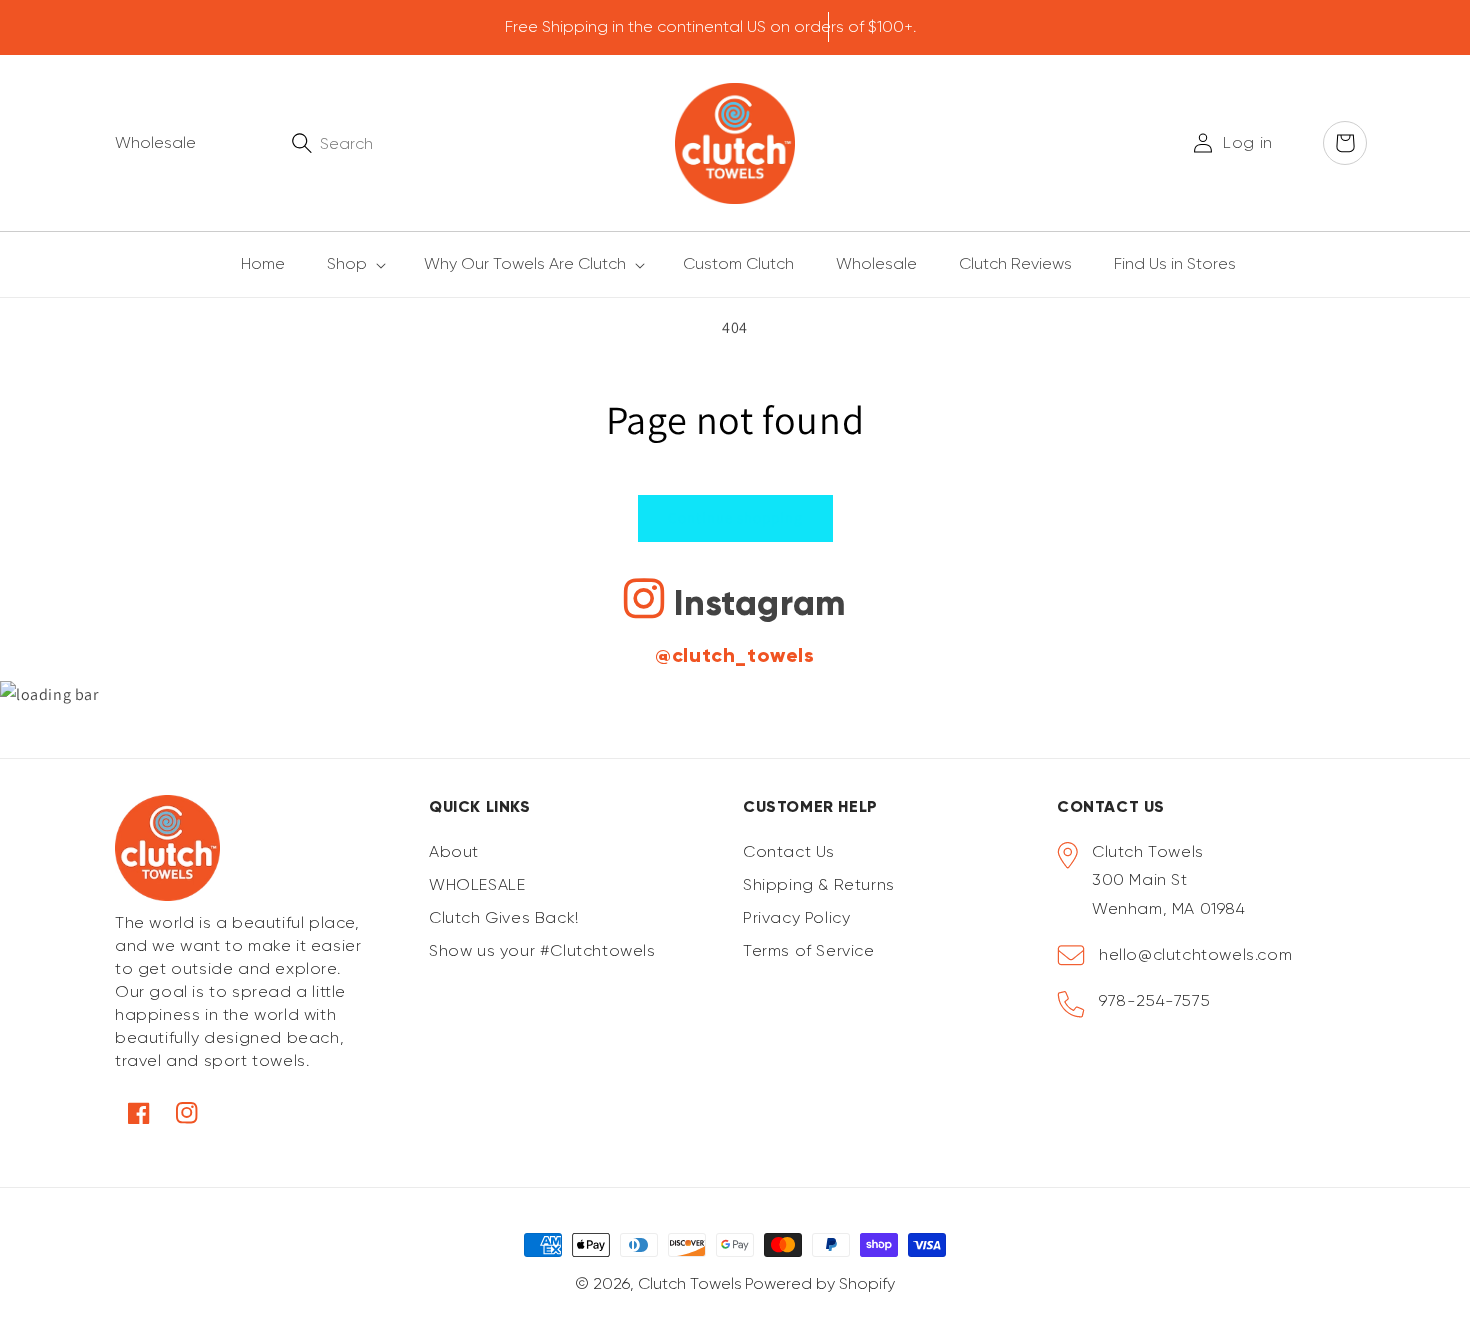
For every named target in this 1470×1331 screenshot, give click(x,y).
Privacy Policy (796, 917)
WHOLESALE (477, 884)
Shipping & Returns (819, 884)
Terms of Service (809, 950)
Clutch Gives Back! (504, 917)
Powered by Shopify (820, 1283)
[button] (345, 264)
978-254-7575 (1154, 1000)
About (454, 851)
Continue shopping (735, 517)
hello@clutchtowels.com (1195, 954)
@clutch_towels (734, 655)
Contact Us (789, 851)
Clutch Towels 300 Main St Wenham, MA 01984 (1169, 880)
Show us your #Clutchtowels (542, 950)
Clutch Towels (690, 1283)
